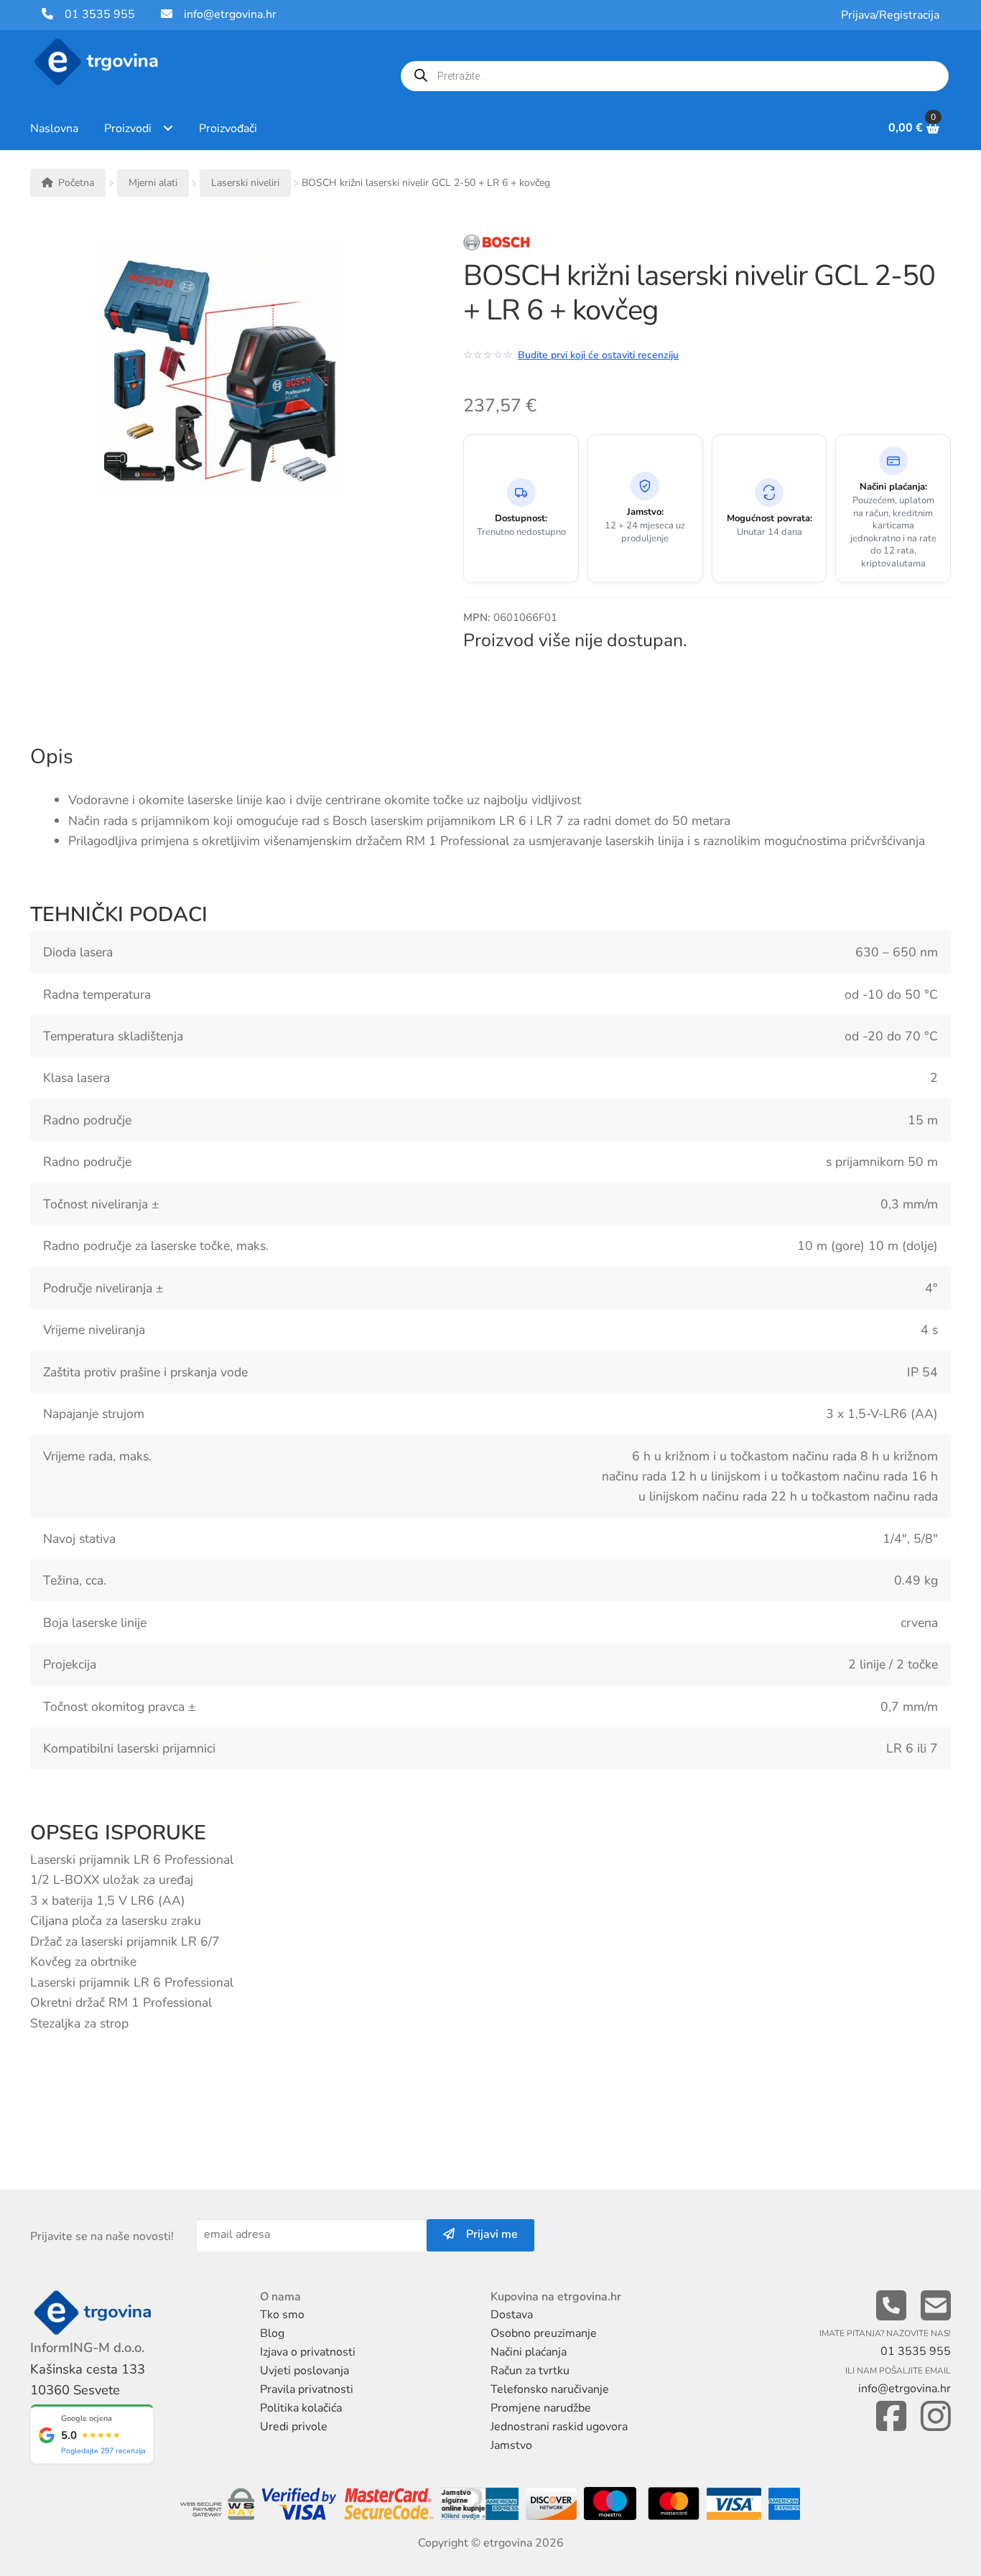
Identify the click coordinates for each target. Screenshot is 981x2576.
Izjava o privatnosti (308, 2352)
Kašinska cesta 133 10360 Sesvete (88, 2380)
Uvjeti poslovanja (304, 2371)
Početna (76, 183)
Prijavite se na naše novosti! (102, 2236)
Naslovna (54, 129)
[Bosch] (544, 246)
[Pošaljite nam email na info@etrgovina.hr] (936, 2306)
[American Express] (784, 2505)
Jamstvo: (645, 512)
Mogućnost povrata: (770, 519)
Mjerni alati (153, 183)
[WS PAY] (220, 2505)
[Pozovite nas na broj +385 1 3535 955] (891, 2306)
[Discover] (550, 2505)
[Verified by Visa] (301, 2505)
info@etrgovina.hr (230, 14)
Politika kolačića (301, 2408)
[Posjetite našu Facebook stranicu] (891, 2417)
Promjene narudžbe (541, 2408)
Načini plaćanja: (893, 487)
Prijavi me (486, 2234)
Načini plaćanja (529, 2352)
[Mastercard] (676, 2505)
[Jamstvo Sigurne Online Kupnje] (480, 2505)
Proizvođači (228, 129)
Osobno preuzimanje (544, 2333)
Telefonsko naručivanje (550, 2389)
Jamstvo (511, 2445)
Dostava (512, 2315)
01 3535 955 (94, 14)
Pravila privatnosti (307, 2389)
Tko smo (282, 2315)
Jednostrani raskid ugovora (559, 2427)
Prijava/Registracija (890, 15)
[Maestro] (611, 2505)
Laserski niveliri (245, 183)
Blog (272, 2333)
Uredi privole (294, 2427)
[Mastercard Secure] (390, 2505)
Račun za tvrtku (530, 2371)
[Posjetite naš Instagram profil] (936, 2417)
